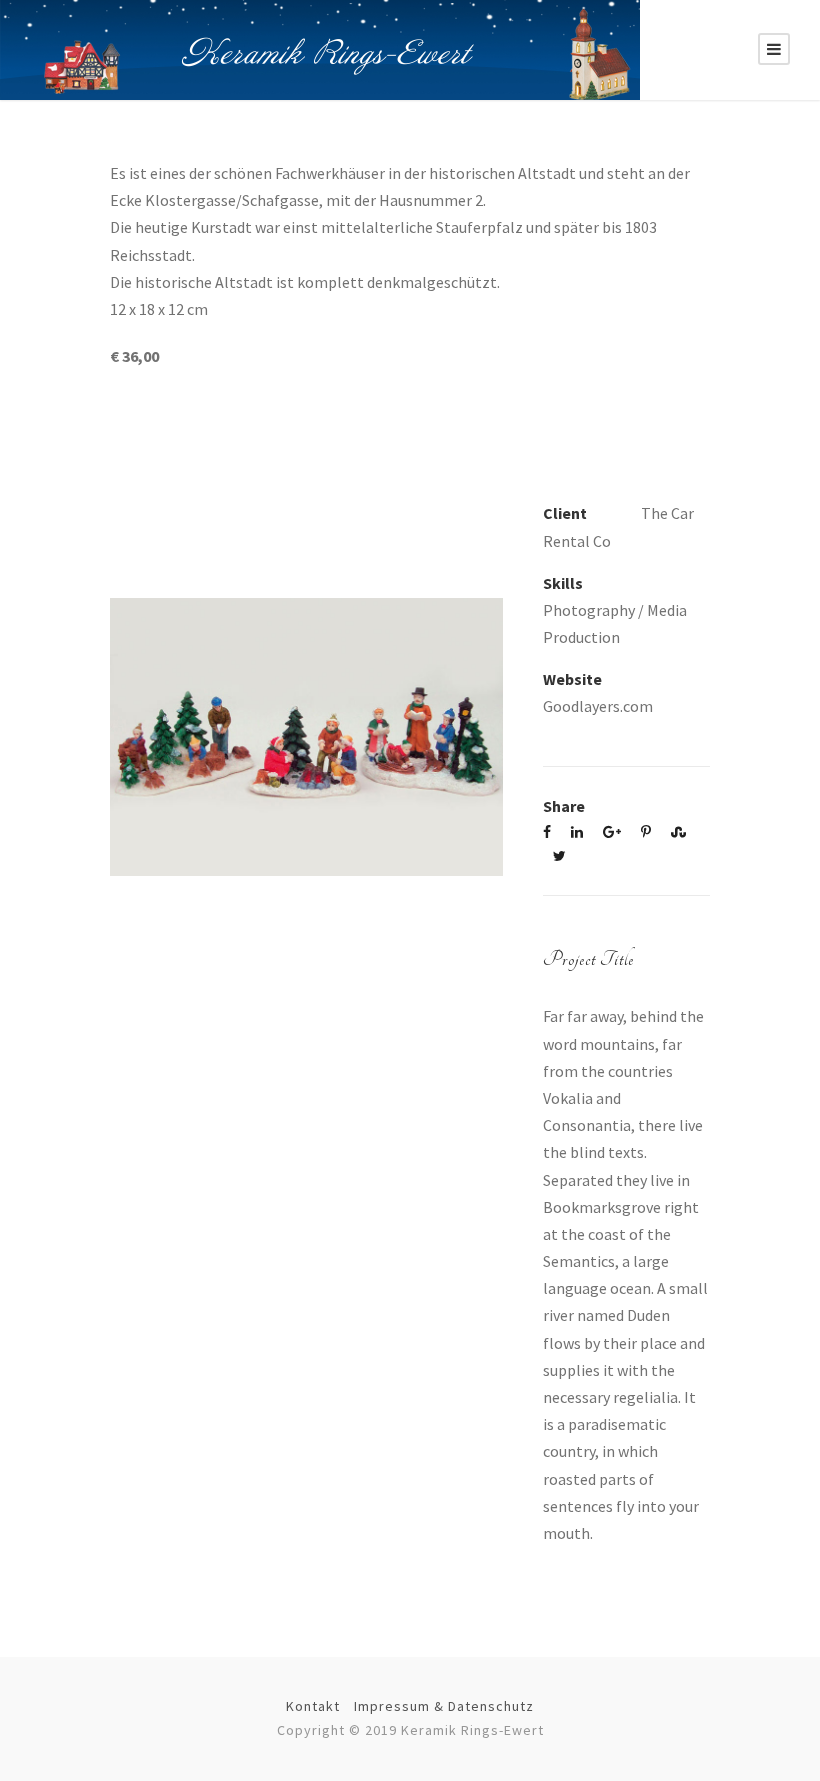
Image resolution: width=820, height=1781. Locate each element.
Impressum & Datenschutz (444, 1706)
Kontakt (313, 1706)
